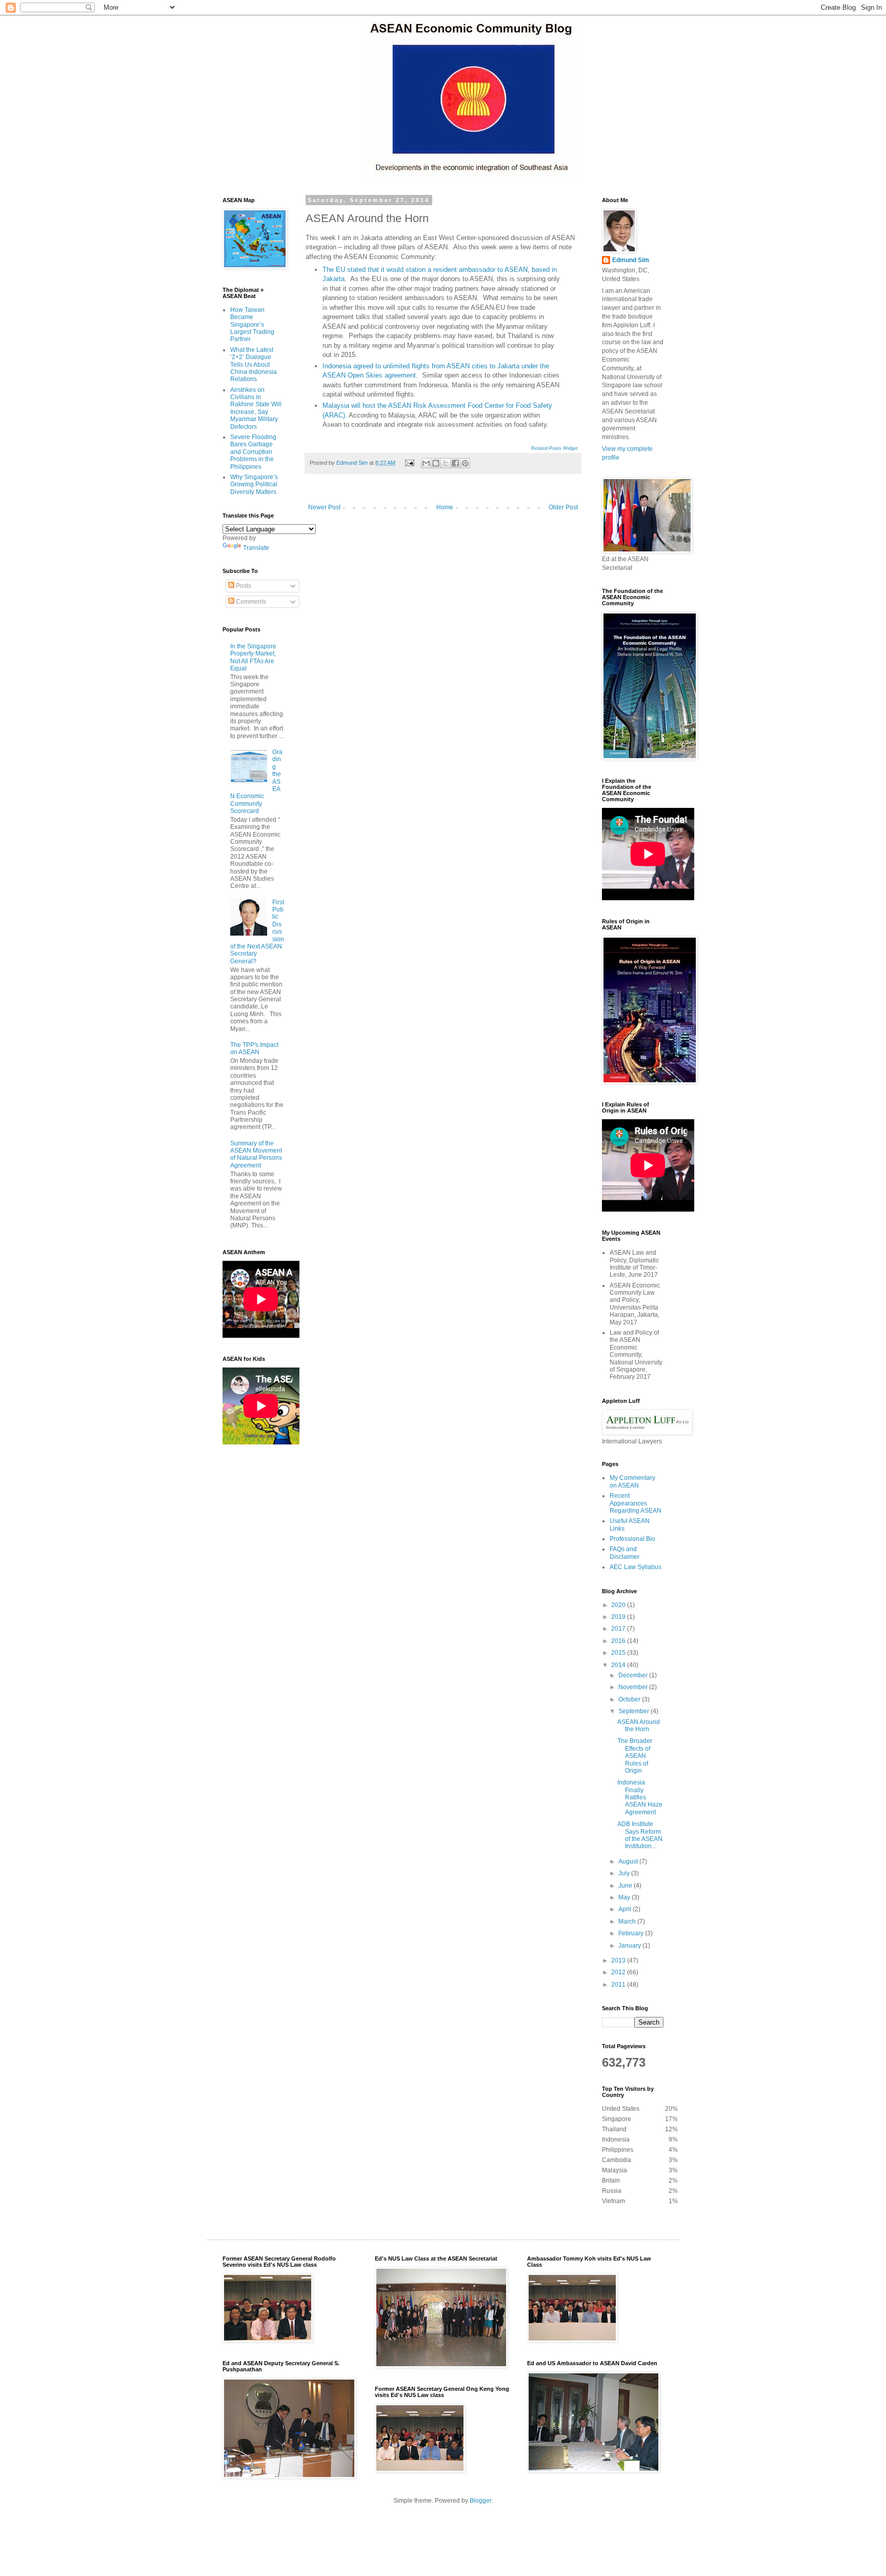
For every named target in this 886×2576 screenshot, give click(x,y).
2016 (619, 1641)
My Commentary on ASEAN (632, 1481)
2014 (619, 1665)
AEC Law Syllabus (636, 1567)
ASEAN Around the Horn (639, 1726)
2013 (619, 1960)
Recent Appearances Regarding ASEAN (636, 1503)
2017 (619, 1629)
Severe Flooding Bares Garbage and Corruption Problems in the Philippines (253, 452)
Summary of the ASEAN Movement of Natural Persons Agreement (256, 1154)
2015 (619, 1653)
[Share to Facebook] (455, 463)
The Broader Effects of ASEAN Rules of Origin (635, 1756)
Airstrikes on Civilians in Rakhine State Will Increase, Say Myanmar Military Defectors (256, 408)
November (634, 1687)
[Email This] (426, 463)
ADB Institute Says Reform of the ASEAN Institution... (640, 1835)
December (634, 1675)
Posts (243, 586)
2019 (619, 1617)
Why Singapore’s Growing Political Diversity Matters (254, 484)
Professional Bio (632, 1539)
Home (445, 507)
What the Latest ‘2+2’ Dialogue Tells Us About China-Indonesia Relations (254, 365)
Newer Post (324, 507)
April (626, 1909)
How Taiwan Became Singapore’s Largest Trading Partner (252, 325)
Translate (256, 548)
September (635, 1711)
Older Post (563, 507)
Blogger (480, 2501)
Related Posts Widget (555, 448)
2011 (619, 1985)
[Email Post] (409, 463)
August (629, 1861)
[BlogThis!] (436, 463)
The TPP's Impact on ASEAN (254, 1048)
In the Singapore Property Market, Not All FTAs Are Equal (253, 657)
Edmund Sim (631, 260)
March (628, 1921)
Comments (250, 602)
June (626, 1886)
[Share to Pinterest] (465, 463)
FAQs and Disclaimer (625, 1553)
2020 (619, 1605)
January (630, 1946)
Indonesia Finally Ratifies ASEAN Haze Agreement (640, 1797)
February (632, 1933)
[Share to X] (446, 463)
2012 (619, 1972)
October (630, 1699)
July (625, 1873)
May (625, 1897)
